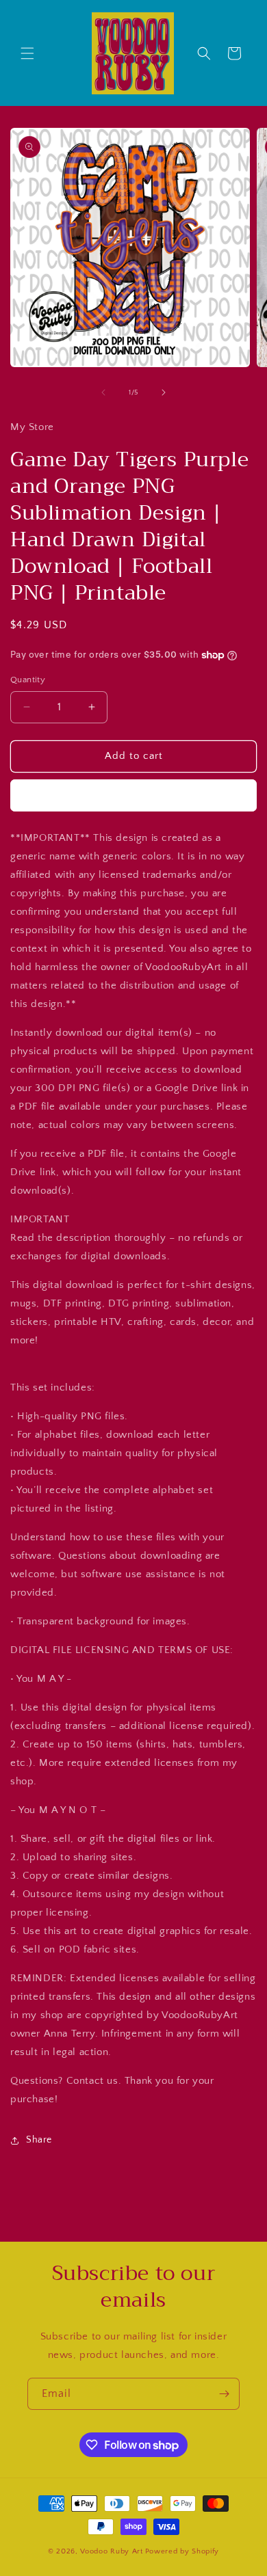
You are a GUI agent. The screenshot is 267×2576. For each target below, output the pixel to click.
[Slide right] (164, 392)
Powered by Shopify (182, 2551)
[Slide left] (103, 392)
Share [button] (39, 2140)
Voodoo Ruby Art (112, 2551)
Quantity (28, 680)
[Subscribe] (224, 2394)
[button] (27, 53)
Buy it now (133, 795)
